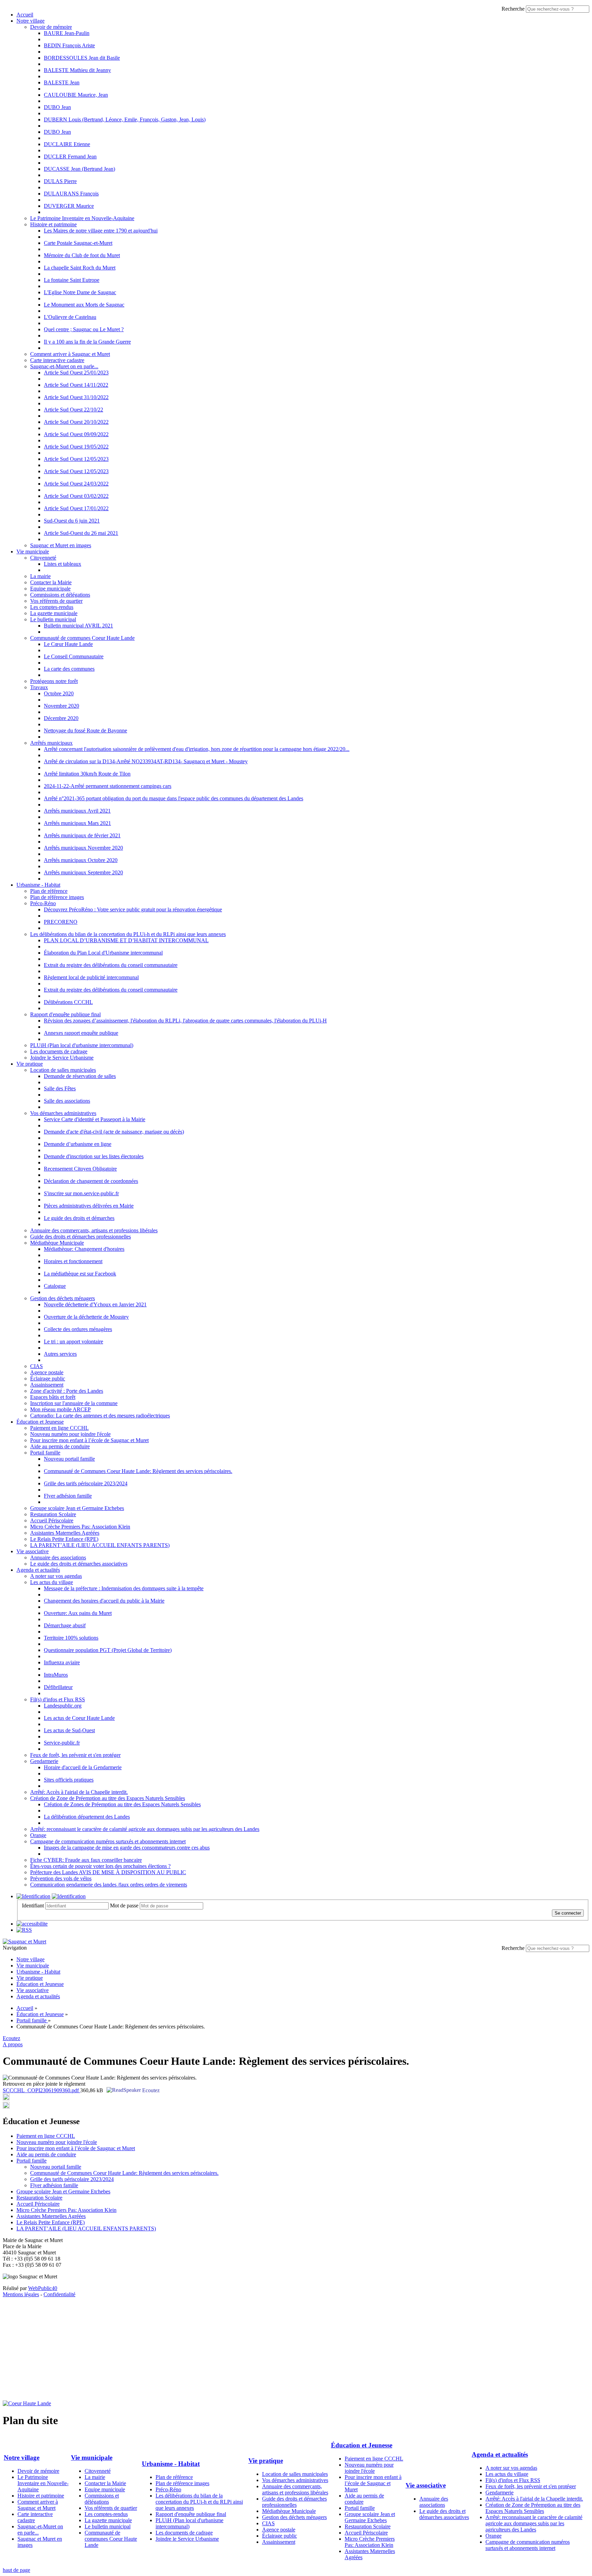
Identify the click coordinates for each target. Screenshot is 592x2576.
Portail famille (45, 1453)
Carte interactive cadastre (57, 360)
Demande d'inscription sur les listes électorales (94, 1156)
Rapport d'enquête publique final (65, 1014)
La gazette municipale (54, 613)
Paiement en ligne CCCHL (59, 1428)
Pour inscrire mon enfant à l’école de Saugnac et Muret (89, 1440)
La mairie (40, 576)
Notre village (30, 21)
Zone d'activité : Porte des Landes (67, 1391)
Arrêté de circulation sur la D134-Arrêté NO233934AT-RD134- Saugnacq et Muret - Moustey (146, 761)
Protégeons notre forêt (54, 681)
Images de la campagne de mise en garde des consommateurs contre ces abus (127, 1848)
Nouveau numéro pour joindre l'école (70, 1434)
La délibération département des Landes (87, 1817)
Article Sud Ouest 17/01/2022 (76, 508)
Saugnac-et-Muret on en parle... (64, 366)
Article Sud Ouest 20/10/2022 (76, 422)
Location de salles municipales (63, 1070)
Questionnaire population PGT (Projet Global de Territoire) (108, 1650)
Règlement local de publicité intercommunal (91, 977)
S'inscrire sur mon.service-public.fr (81, 1193)
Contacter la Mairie (51, 582)
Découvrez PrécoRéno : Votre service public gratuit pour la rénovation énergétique (133, 909)
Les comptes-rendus (52, 607)
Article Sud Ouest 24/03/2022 (76, 484)
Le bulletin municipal (53, 619)
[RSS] (24, 1930)
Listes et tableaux (63, 564)
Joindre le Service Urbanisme (62, 1058)
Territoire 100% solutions (71, 1638)
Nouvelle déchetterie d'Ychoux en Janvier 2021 (95, 1304)
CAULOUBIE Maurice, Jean (76, 95)
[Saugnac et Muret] (24, 1942)
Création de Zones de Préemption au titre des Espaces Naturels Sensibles (122, 1804)
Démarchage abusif (65, 1625)
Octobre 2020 (59, 693)
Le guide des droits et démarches (79, 1218)
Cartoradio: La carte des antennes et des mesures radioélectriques (100, 1416)
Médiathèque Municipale (57, 1243)
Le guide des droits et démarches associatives (79, 1564)
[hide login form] (69, 1896)
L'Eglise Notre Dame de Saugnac (80, 292)
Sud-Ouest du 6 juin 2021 (72, 521)
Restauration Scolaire (53, 1514)
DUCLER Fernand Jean (70, 157)
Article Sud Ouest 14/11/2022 (76, 385)
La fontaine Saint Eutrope (72, 280)
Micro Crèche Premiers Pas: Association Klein (80, 1527)
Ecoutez (150, 2090)
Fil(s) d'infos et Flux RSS (58, 1699)
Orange (38, 1835)
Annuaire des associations (58, 1557)
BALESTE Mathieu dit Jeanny (77, 70)
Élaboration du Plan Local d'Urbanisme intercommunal (103, 953)
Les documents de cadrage (59, 1051)
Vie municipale (33, 552)
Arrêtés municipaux (51, 743)
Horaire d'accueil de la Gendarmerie (83, 1767)
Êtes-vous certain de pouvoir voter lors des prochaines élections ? (100, 1866)
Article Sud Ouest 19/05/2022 (76, 447)
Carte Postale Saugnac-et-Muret (78, 243)
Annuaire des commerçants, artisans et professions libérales (94, 1230)
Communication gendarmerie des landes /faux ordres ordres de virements (109, 1885)
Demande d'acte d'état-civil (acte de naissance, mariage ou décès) (114, 1132)
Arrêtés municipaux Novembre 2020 (83, 848)
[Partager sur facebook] (6, 2107)
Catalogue (55, 1286)
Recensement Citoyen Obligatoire (80, 1169)
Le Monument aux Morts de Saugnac (84, 305)
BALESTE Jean (62, 82)
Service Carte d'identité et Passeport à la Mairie (95, 1119)
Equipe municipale (50, 589)
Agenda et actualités (38, 1570)
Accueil (25, 15)
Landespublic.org (63, 1706)
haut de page (16, 2570)
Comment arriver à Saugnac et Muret (70, 354)
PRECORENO (61, 922)
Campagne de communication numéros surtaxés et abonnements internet (108, 1841)
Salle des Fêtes (60, 1088)
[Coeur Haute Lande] (27, 2403)
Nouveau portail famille (69, 1459)
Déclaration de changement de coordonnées (91, 1181)
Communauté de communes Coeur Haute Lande (82, 638)
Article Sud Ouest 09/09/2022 (76, 434)
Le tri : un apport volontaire (73, 1341)
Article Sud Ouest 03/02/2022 (76, 496)
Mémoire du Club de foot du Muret (82, 255)
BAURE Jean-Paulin (67, 33)
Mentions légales (21, 2294)
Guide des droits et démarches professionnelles (81, 1237)
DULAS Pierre (60, 181)
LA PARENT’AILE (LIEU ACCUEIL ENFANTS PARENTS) (100, 1545)
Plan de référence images (57, 897)
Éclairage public (48, 1379)
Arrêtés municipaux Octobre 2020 (81, 860)
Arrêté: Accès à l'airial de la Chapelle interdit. (79, 1792)
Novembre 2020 (61, 706)
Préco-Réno (43, 903)
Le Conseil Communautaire (74, 656)
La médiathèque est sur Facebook (80, 1274)
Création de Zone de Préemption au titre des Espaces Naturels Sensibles (108, 1798)
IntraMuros (56, 1675)
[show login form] (33, 1896)
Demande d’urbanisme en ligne (78, 1144)
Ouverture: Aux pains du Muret (78, 1613)
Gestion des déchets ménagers (63, 1298)
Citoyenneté (43, 558)
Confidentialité (59, 2294)
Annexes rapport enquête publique (81, 1033)
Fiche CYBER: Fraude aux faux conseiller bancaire (86, 1860)
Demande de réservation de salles (80, 1076)
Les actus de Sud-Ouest (69, 1730)
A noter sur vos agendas (56, 1576)
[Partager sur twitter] (6, 2099)
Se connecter (568, 1913)
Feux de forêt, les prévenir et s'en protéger (75, 1755)
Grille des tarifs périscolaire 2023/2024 (86, 1483)
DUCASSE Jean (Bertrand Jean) (79, 169)
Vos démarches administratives (63, 1113)
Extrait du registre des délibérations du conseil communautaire (111, 965)
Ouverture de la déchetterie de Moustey (86, 1317)
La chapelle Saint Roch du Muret (80, 268)
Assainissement (47, 1385)
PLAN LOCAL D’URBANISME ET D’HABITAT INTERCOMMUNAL (126, 940)
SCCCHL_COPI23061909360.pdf (41, 2090)
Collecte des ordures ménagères (78, 1329)
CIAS (36, 1366)
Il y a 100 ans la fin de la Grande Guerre (87, 342)
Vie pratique (30, 1064)
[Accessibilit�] (32, 1924)
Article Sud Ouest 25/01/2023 (76, 373)
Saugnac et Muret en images (61, 545)
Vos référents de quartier (56, 601)
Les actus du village (52, 1582)
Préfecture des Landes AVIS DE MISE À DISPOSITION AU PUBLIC (108, 1872)
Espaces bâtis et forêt (53, 1397)
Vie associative (33, 1551)
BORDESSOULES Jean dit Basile (82, 58)
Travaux (39, 687)
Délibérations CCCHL (68, 1002)
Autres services (60, 1354)
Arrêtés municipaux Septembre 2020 (83, 872)
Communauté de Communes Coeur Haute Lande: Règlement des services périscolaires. (138, 1471)
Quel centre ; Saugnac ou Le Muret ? (84, 329)
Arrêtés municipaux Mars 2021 (77, 823)
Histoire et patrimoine (53, 224)
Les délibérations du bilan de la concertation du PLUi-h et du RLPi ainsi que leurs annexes (128, 934)
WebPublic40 (43, 2288)
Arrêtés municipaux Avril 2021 (77, 811)
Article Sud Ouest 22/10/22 (73, 410)
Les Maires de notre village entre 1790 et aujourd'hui (101, 231)
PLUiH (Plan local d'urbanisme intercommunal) (82, 1045)
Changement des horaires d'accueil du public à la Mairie (104, 1601)
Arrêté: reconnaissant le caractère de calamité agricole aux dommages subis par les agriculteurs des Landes (145, 1829)
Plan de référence (49, 891)
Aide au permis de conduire (60, 1446)
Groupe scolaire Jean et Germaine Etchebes (77, 1508)
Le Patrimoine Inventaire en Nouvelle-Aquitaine (82, 218)
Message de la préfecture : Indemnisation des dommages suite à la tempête (124, 1588)
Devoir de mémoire (51, 27)
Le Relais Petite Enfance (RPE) (64, 1539)
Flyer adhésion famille (68, 1496)
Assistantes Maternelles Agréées (65, 1533)
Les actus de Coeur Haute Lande (79, 1718)
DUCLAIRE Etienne (67, 144)
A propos (13, 2044)
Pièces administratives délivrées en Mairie (89, 1206)
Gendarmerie (44, 1761)
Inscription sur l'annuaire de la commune (74, 1403)
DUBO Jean (57, 107)
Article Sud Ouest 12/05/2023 (76, 459)
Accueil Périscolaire (52, 1520)
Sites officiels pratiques (69, 1780)
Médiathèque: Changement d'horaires (84, 1249)
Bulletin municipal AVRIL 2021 (78, 626)
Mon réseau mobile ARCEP (60, 1409)
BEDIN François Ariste (69, 45)
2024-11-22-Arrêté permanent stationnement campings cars (108, 786)
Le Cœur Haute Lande (68, 644)
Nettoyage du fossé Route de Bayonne (85, 730)
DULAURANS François (71, 194)
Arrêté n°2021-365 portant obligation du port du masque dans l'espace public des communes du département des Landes (174, 798)
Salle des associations (67, 1101)
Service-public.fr (62, 1743)
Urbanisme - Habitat (38, 885)
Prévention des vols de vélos (61, 1878)
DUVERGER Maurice (69, 206)
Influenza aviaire (62, 1662)
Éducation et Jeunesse (40, 1422)
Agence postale (47, 1372)
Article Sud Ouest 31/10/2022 (76, 397)
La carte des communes (69, 669)
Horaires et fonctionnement (73, 1261)
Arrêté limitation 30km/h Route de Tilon (87, 774)
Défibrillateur (58, 1687)
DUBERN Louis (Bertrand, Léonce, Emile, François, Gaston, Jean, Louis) (125, 119)
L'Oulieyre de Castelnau (70, 317)
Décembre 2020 (61, 718)
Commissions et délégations (60, 595)
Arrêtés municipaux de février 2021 (82, 835)
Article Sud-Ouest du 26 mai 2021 (81, 533)
